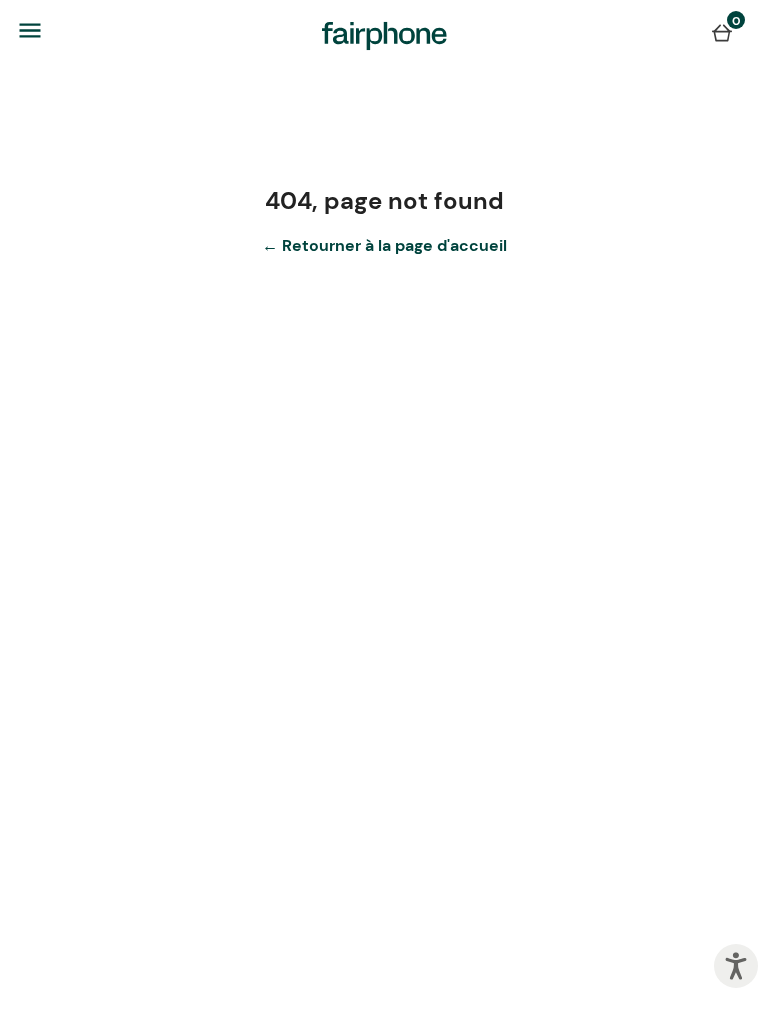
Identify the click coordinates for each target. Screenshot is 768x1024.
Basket (722, 32)
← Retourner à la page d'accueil (384, 245)
